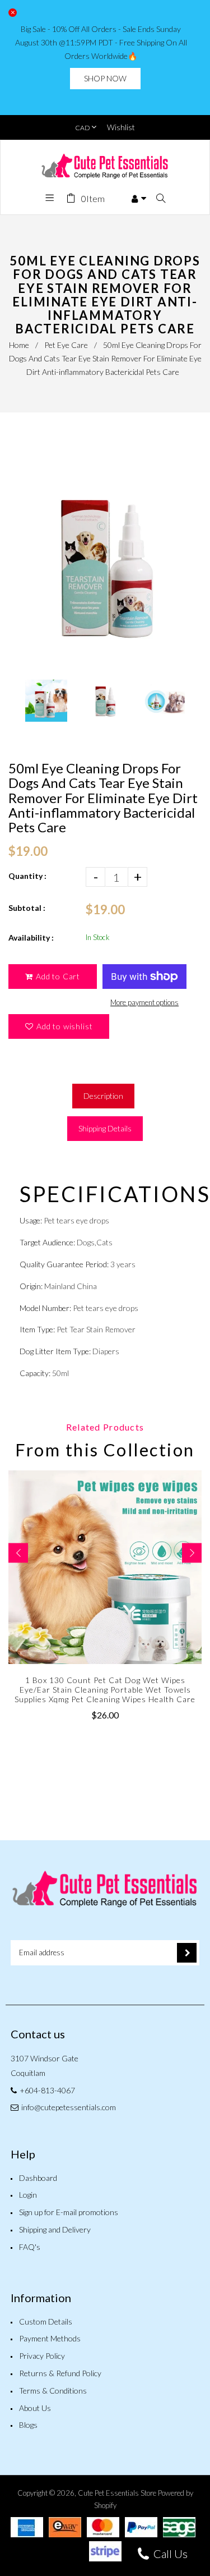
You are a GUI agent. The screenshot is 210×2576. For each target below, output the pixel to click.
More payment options (144, 1002)
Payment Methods (50, 2338)
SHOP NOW (105, 78)
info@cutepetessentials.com (69, 2107)
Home (19, 345)
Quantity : (27, 876)
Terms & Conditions (53, 2391)
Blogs (28, 2425)
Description (103, 1096)
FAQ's (30, 2247)
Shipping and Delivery (55, 2229)
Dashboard (38, 2178)
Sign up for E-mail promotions (69, 2212)
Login (28, 2195)
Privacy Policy (42, 2356)
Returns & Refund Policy (60, 2373)
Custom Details (46, 2321)
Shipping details (105, 1128)
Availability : (31, 938)
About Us (35, 2408)
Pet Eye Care (66, 345)
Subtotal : (27, 908)
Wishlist (121, 127)
